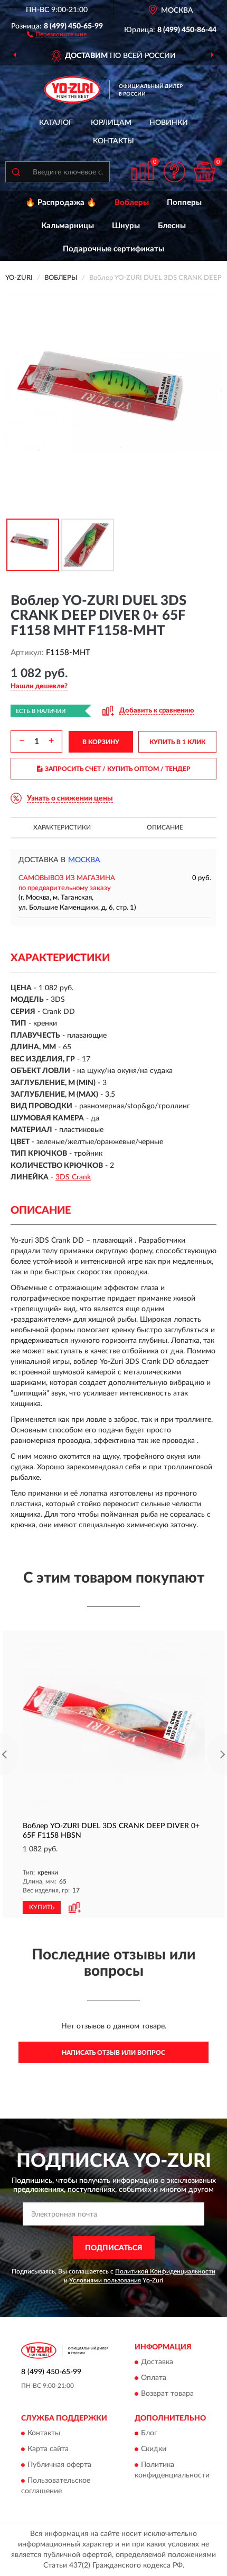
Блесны (172, 226)
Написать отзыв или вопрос (113, 2053)
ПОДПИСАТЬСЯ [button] (114, 2248)
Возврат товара (167, 2394)
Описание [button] (165, 827)
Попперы (184, 203)
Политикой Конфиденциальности (165, 2271)
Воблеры (132, 203)
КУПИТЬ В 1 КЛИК (177, 742)
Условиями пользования (105, 2280)
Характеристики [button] (62, 827)
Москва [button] (84, 860)
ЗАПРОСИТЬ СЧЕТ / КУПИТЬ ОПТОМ (118, 769)
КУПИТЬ (42, 1907)
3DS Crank (73, 1177)
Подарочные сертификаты (113, 249)
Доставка (157, 2362)
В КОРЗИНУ (101, 742)
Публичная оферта (59, 2465)
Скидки (154, 2450)
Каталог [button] (56, 123)
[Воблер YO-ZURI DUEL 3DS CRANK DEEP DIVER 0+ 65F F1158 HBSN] (113, 1725)
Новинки (169, 123)
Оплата (154, 2378)
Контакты (113, 141)
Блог (149, 2434)
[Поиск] (16, 172)
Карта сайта (48, 2450)
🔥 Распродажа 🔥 (61, 203)
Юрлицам (111, 123)
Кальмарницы (68, 226)
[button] (57, 34)
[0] (204, 172)
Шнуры (126, 226)
